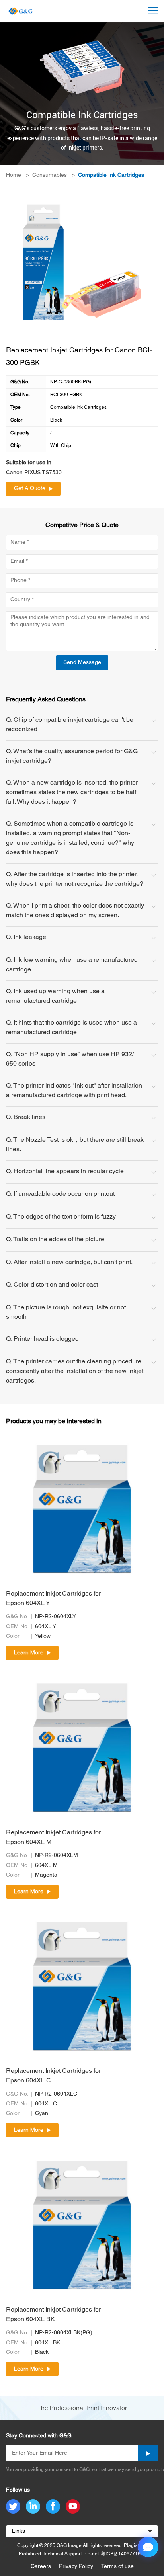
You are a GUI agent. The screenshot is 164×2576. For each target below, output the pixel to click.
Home (14, 175)
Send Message (82, 663)
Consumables (50, 175)
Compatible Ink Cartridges (111, 175)
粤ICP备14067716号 (123, 2554)
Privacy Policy (76, 2567)
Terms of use (117, 2567)
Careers (41, 2567)
